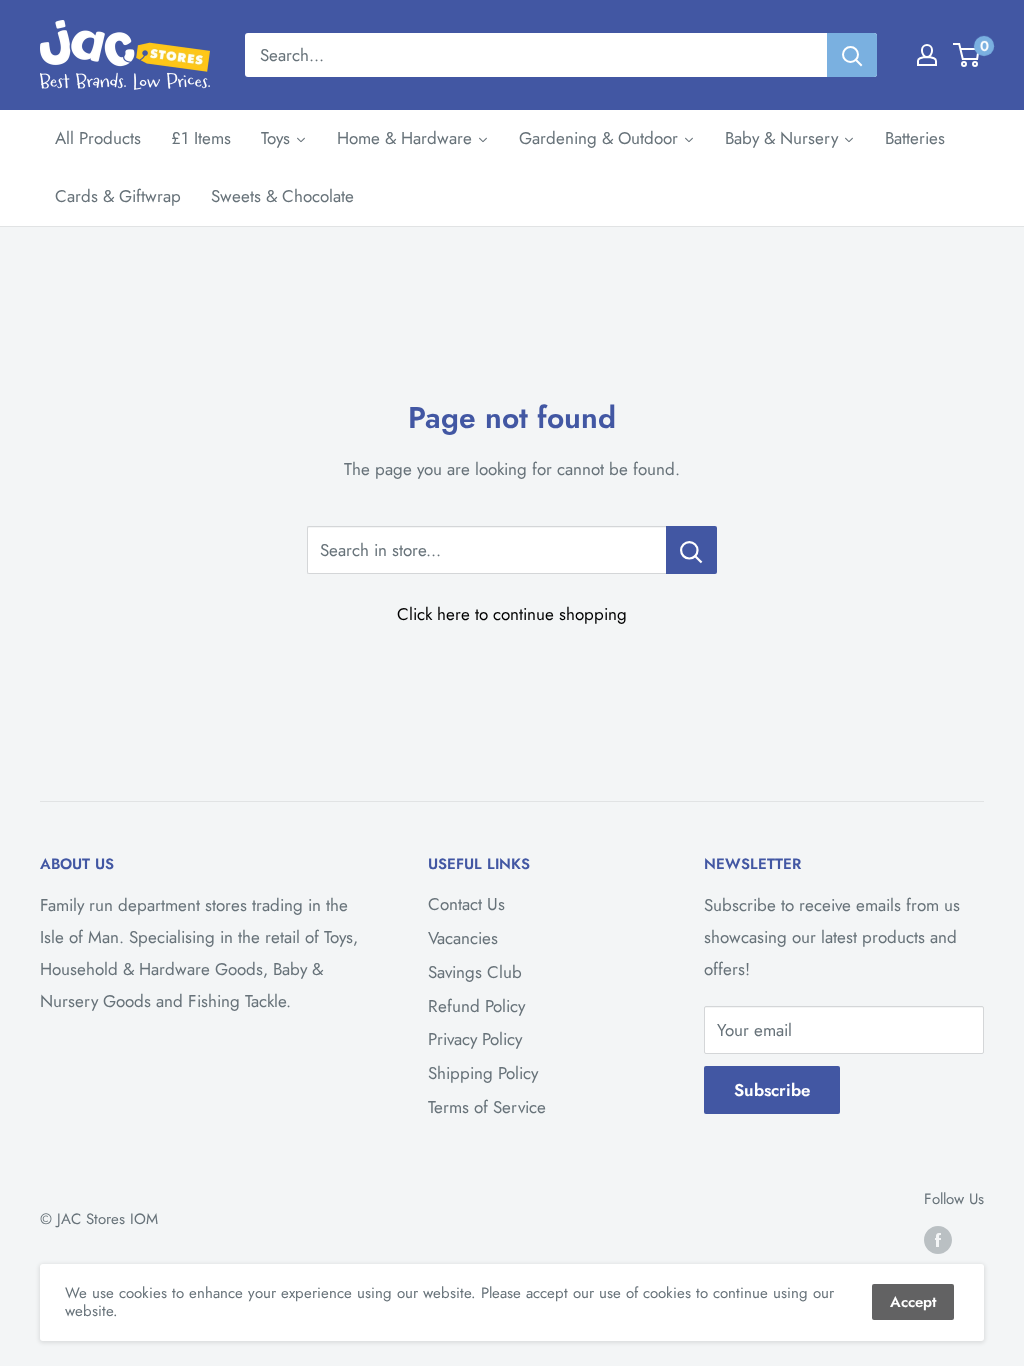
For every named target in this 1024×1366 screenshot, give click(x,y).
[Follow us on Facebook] (938, 1240)
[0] (967, 55)
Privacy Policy (475, 1039)
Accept (913, 1302)
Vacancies (463, 938)
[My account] (927, 55)
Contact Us (466, 904)
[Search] (852, 55)
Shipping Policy (483, 1073)
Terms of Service (487, 1107)
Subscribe (772, 1090)
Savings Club (475, 972)
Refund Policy (476, 1006)
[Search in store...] (691, 550)
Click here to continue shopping (512, 614)
